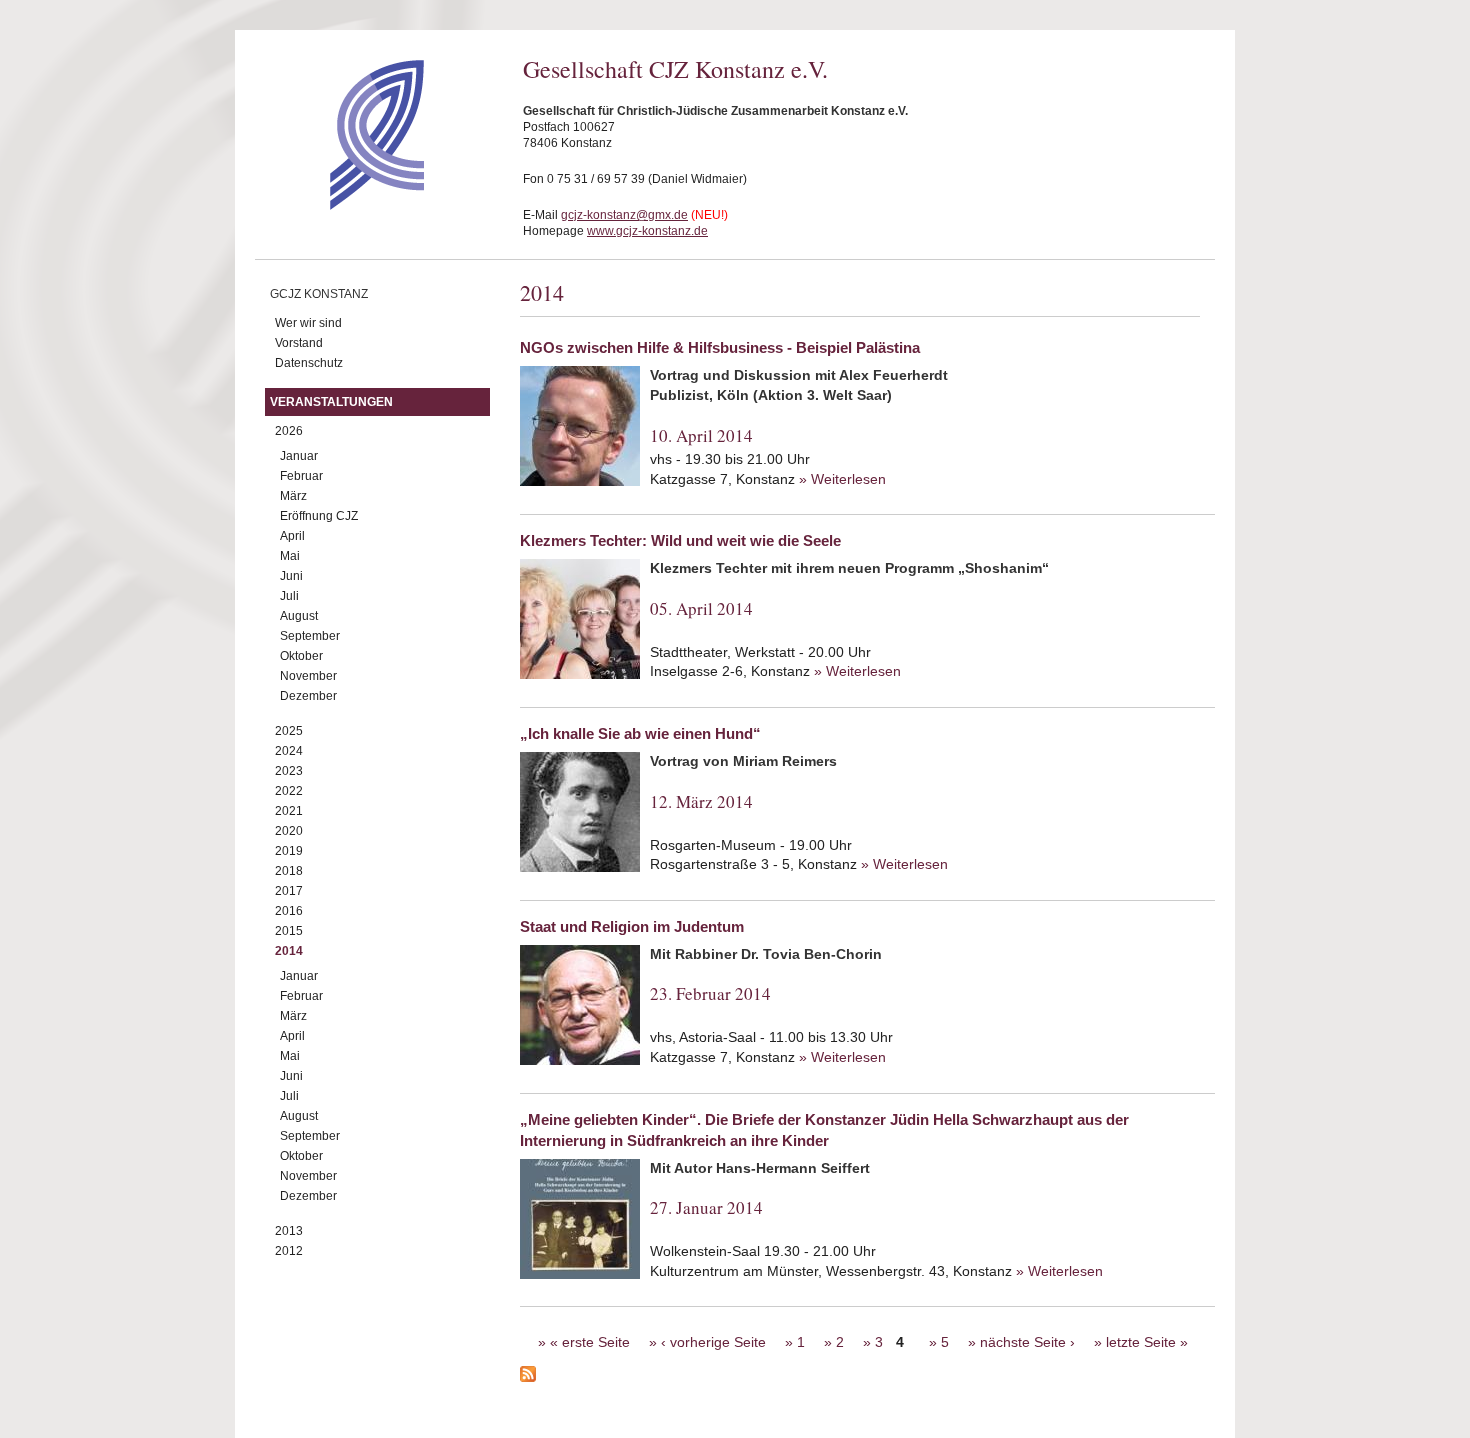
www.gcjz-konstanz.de (647, 231)
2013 (289, 1231)
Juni (291, 576)
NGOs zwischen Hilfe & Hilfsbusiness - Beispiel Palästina (720, 347)
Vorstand (299, 343)
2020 (289, 831)
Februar (301, 476)
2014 (289, 951)
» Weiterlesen (842, 479)
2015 (289, 931)
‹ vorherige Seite (713, 1342)
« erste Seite (590, 1342)
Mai (290, 556)
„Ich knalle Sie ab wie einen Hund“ (640, 733)
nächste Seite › (1027, 1342)
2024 (289, 751)
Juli (289, 596)
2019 (289, 851)
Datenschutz (309, 363)
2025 (289, 731)
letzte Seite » (1147, 1342)
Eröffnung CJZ (319, 516)
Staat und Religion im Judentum (632, 926)
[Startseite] (341, 205)
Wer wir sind (308, 323)
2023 (289, 771)
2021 (289, 811)
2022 (289, 791)
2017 (289, 891)
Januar (299, 456)
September (310, 636)
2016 (289, 911)
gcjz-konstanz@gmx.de (624, 215)
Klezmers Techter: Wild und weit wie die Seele (680, 540)
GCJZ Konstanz (319, 294)
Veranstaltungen (331, 402)
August (299, 616)
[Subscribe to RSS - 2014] (867, 1377)
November (308, 676)
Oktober (301, 656)
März (293, 496)
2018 (289, 871)
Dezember (308, 696)
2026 (289, 431)
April (292, 536)
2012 (289, 1251)
